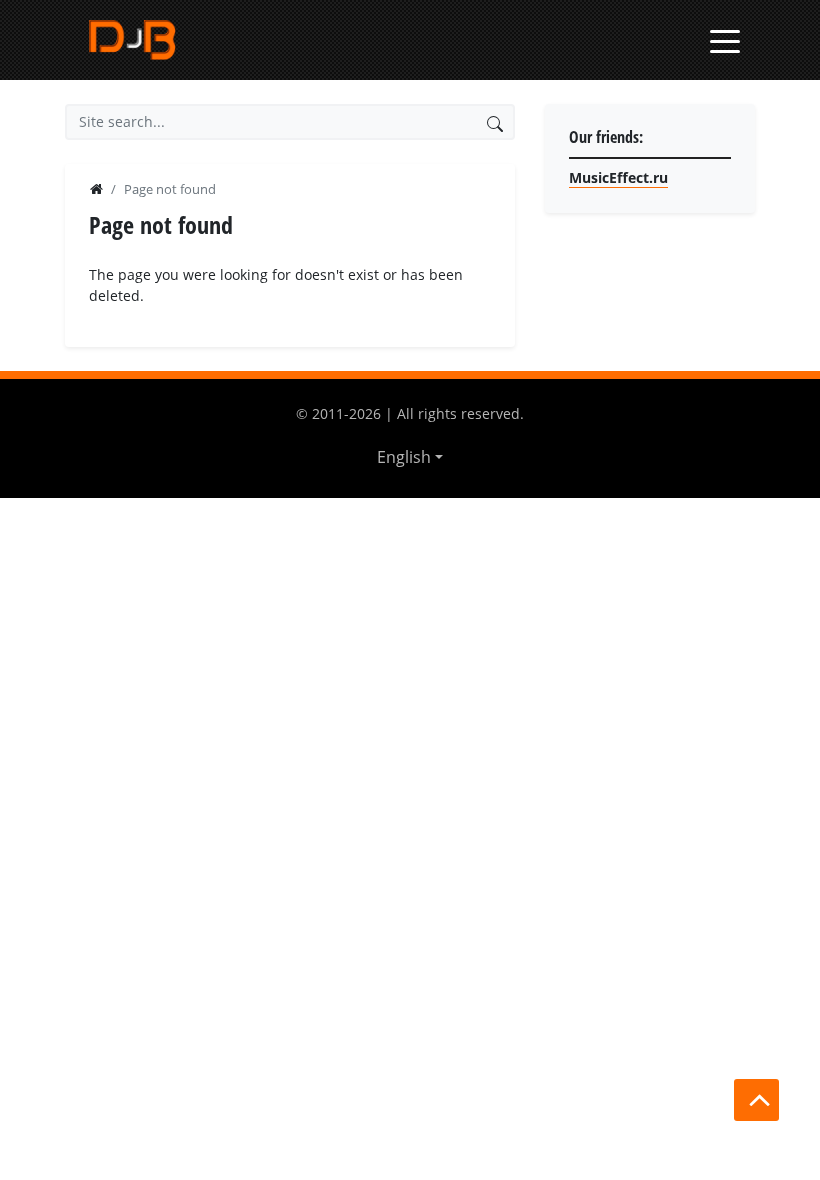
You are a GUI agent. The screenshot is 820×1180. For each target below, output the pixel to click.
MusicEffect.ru (618, 177)
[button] (410, 457)
